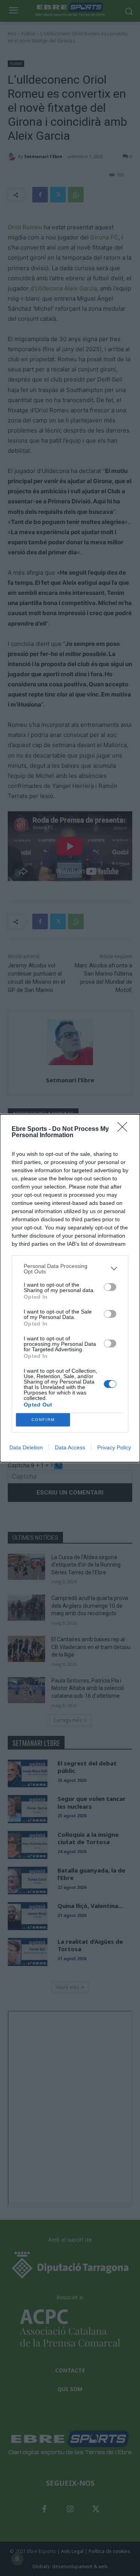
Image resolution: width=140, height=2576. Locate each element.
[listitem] (70, 1269)
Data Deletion (26, 1447)
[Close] (125, 1129)
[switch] (110, 1287)
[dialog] (70, 1288)
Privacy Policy (114, 1447)
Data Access (70, 1447)
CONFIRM (43, 1420)
